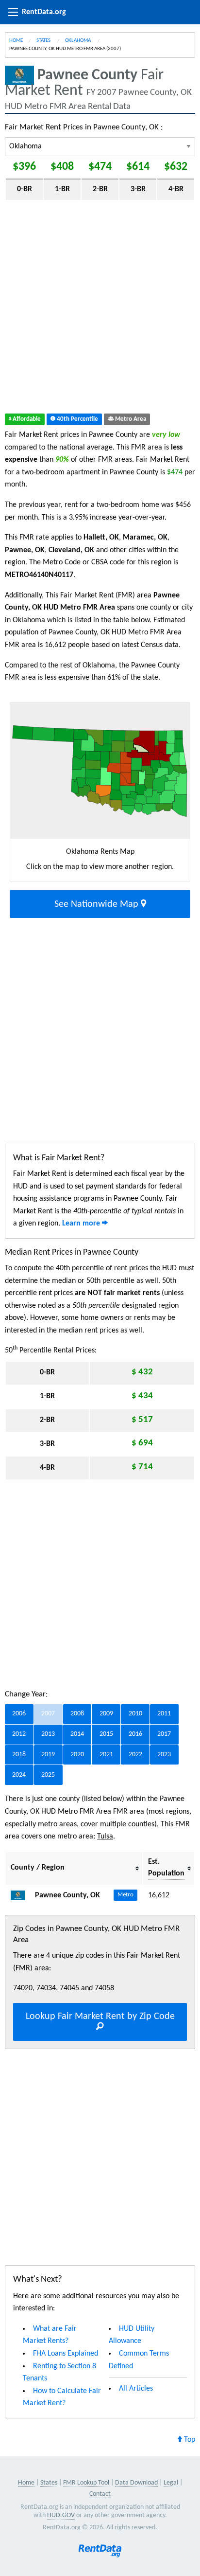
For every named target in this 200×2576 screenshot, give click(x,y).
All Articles (136, 2389)
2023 (164, 1755)
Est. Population (166, 1868)
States (44, 41)
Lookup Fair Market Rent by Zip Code (100, 2017)
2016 (135, 1734)
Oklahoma (78, 41)
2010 (135, 1714)
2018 (19, 1755)
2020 (77, 1755)
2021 (106, 1755)
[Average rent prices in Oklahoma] (22, 1895)
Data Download (136, 2483)
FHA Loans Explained (66, 2354)
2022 (135, 1755)
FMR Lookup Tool (86, 2483)
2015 (106, 1734)
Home (16, 41)
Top (189, 2440)
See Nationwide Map (98, 904)
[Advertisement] (100, 309)
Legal (171, 2483)
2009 (106, 1714)
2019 (48, 1755)
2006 (19, 1714)
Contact (100, 2494)
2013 (48, 1734)
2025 (48, 1775)
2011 (164, 1714)
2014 (77, 1734)
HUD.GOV (61, 2515)
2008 (77, 1714)
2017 (164, 1734)
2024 (19, 1775)
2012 (19, 1734)
